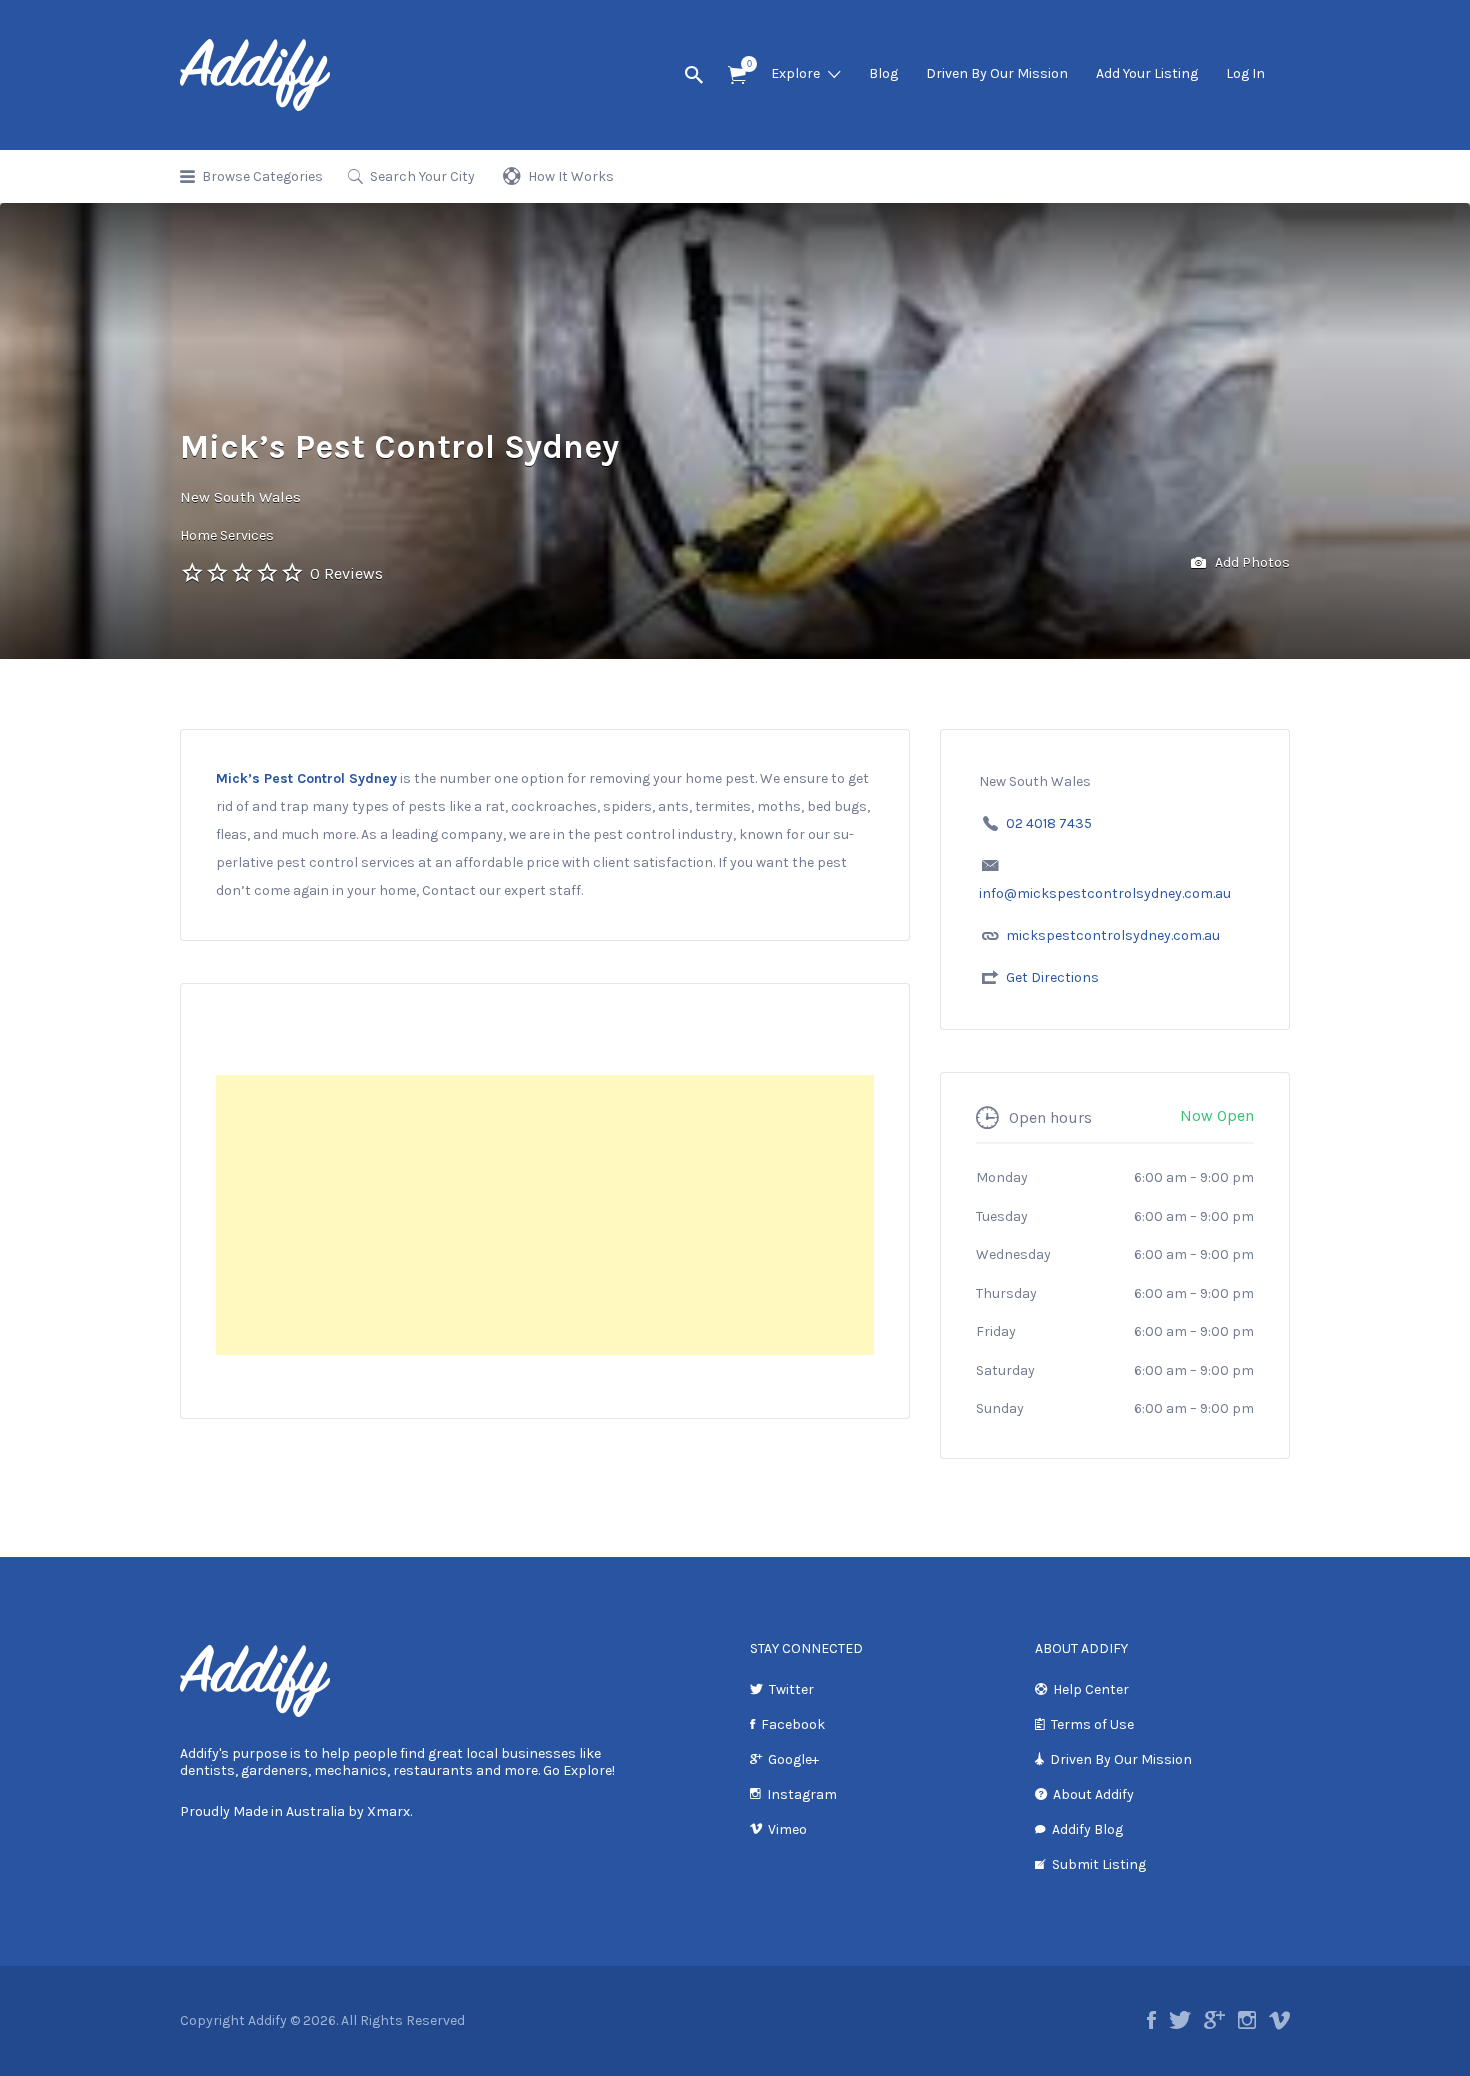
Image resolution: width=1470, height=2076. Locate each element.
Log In (1245, 73)
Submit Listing (1099, 1864)
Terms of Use (1092, 1724)
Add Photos (1251, 562)
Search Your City (422, 176)
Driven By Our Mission (997, 73)
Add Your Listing (1147, 73)
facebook (1151, 2020)
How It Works (571, 176)
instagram (1247, 2020)
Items (737, 75)
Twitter (791, 1689)
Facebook (793, 1724)
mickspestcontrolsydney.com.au (1113, 935)
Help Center (1091, 1689)
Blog (883, 73)
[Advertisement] (545, 1215)
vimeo (1279, 2020)
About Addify (1093, 1794)
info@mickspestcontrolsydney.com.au (1105, 893)
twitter (1180, 2020)
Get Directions (1052, 977)
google (1214, 2020)
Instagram (802, 1794)
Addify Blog (1087, 1829)
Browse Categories (262, 176)
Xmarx (388, 1811)
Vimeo (787, 1829)
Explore (795, 73)
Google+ (793, 1759)
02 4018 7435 (1049, 823)
